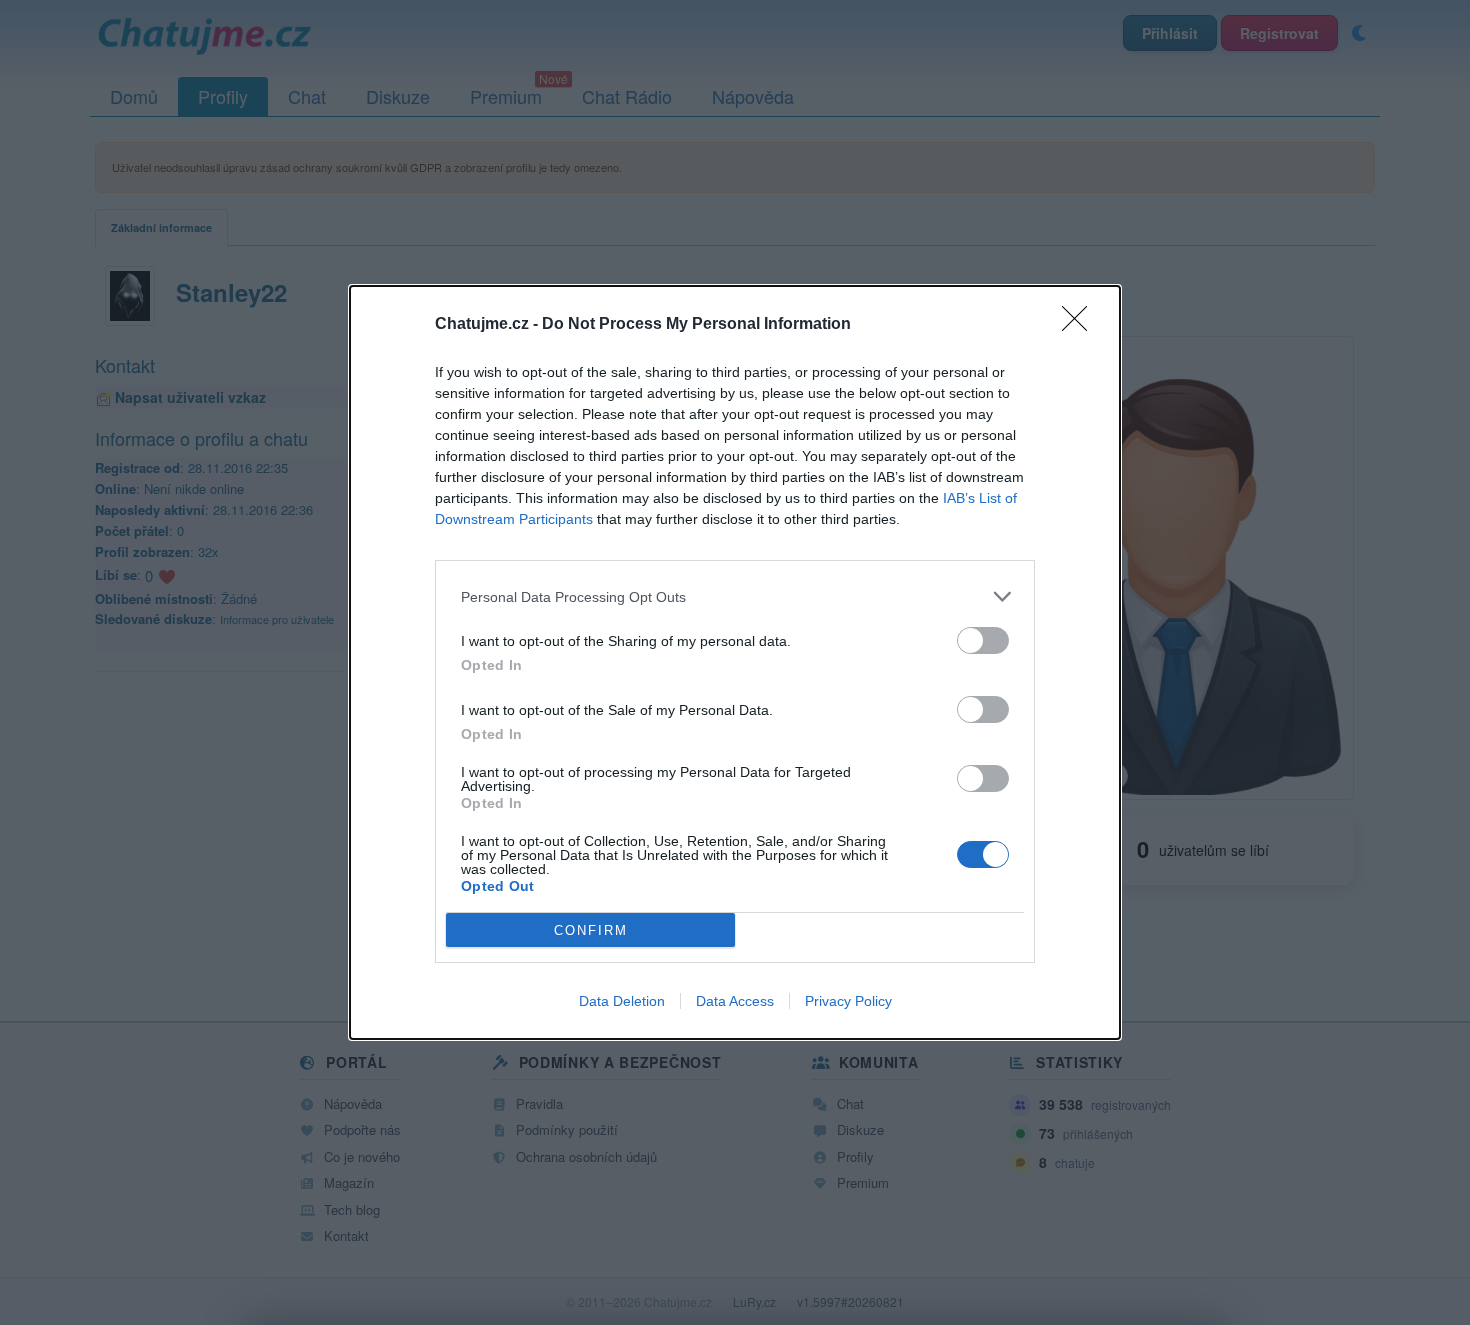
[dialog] (735, 662)
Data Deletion (622, 1001)
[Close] (1081, 325)
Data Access (735, 1001)
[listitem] (735, 596)
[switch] (983, 640)
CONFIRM (591, 930)
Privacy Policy (848, 1001)
